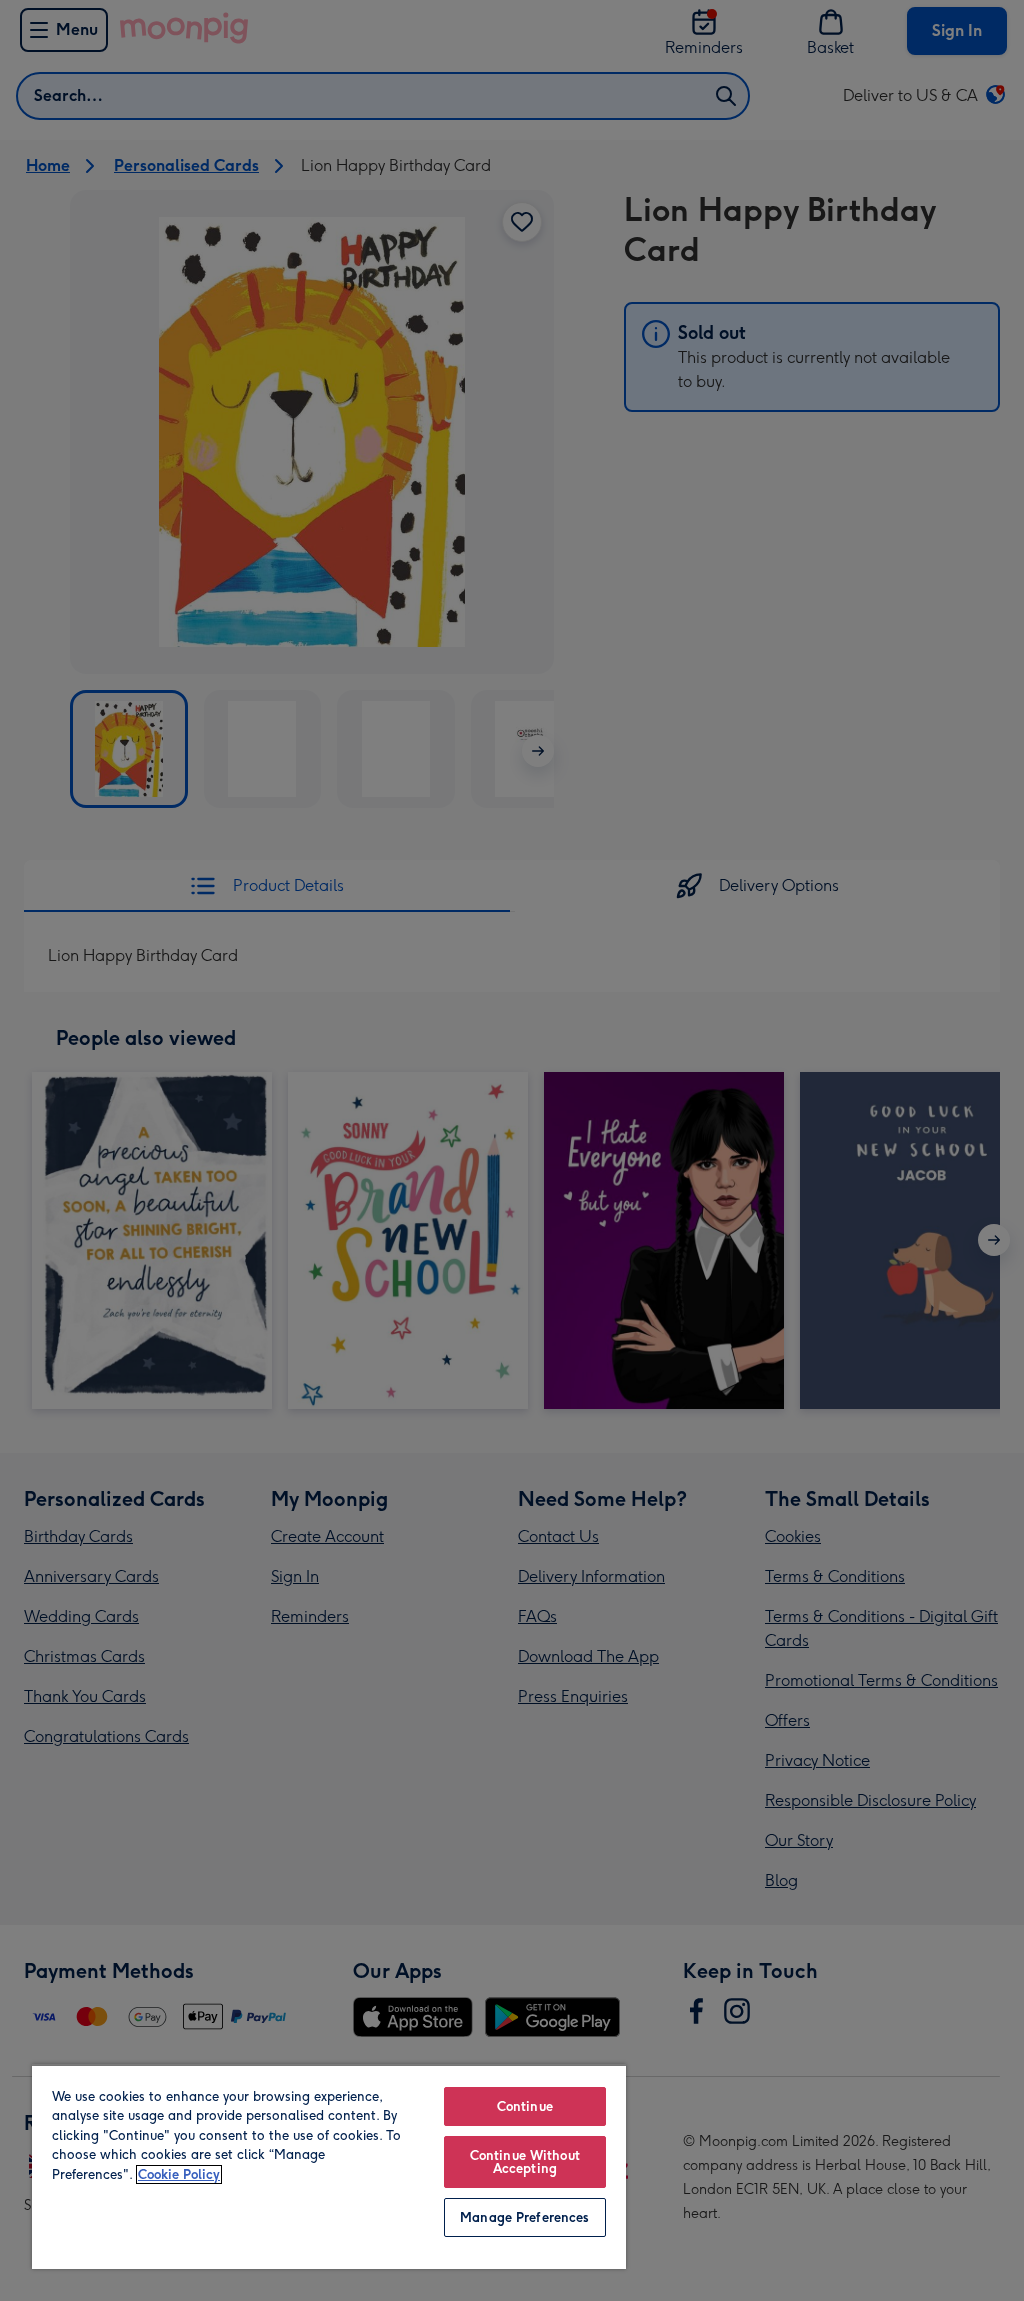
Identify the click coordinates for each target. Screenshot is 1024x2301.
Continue (525, 2106)
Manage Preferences (524, 2217)
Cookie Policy (179, 2174)
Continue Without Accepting (525, 2162)
